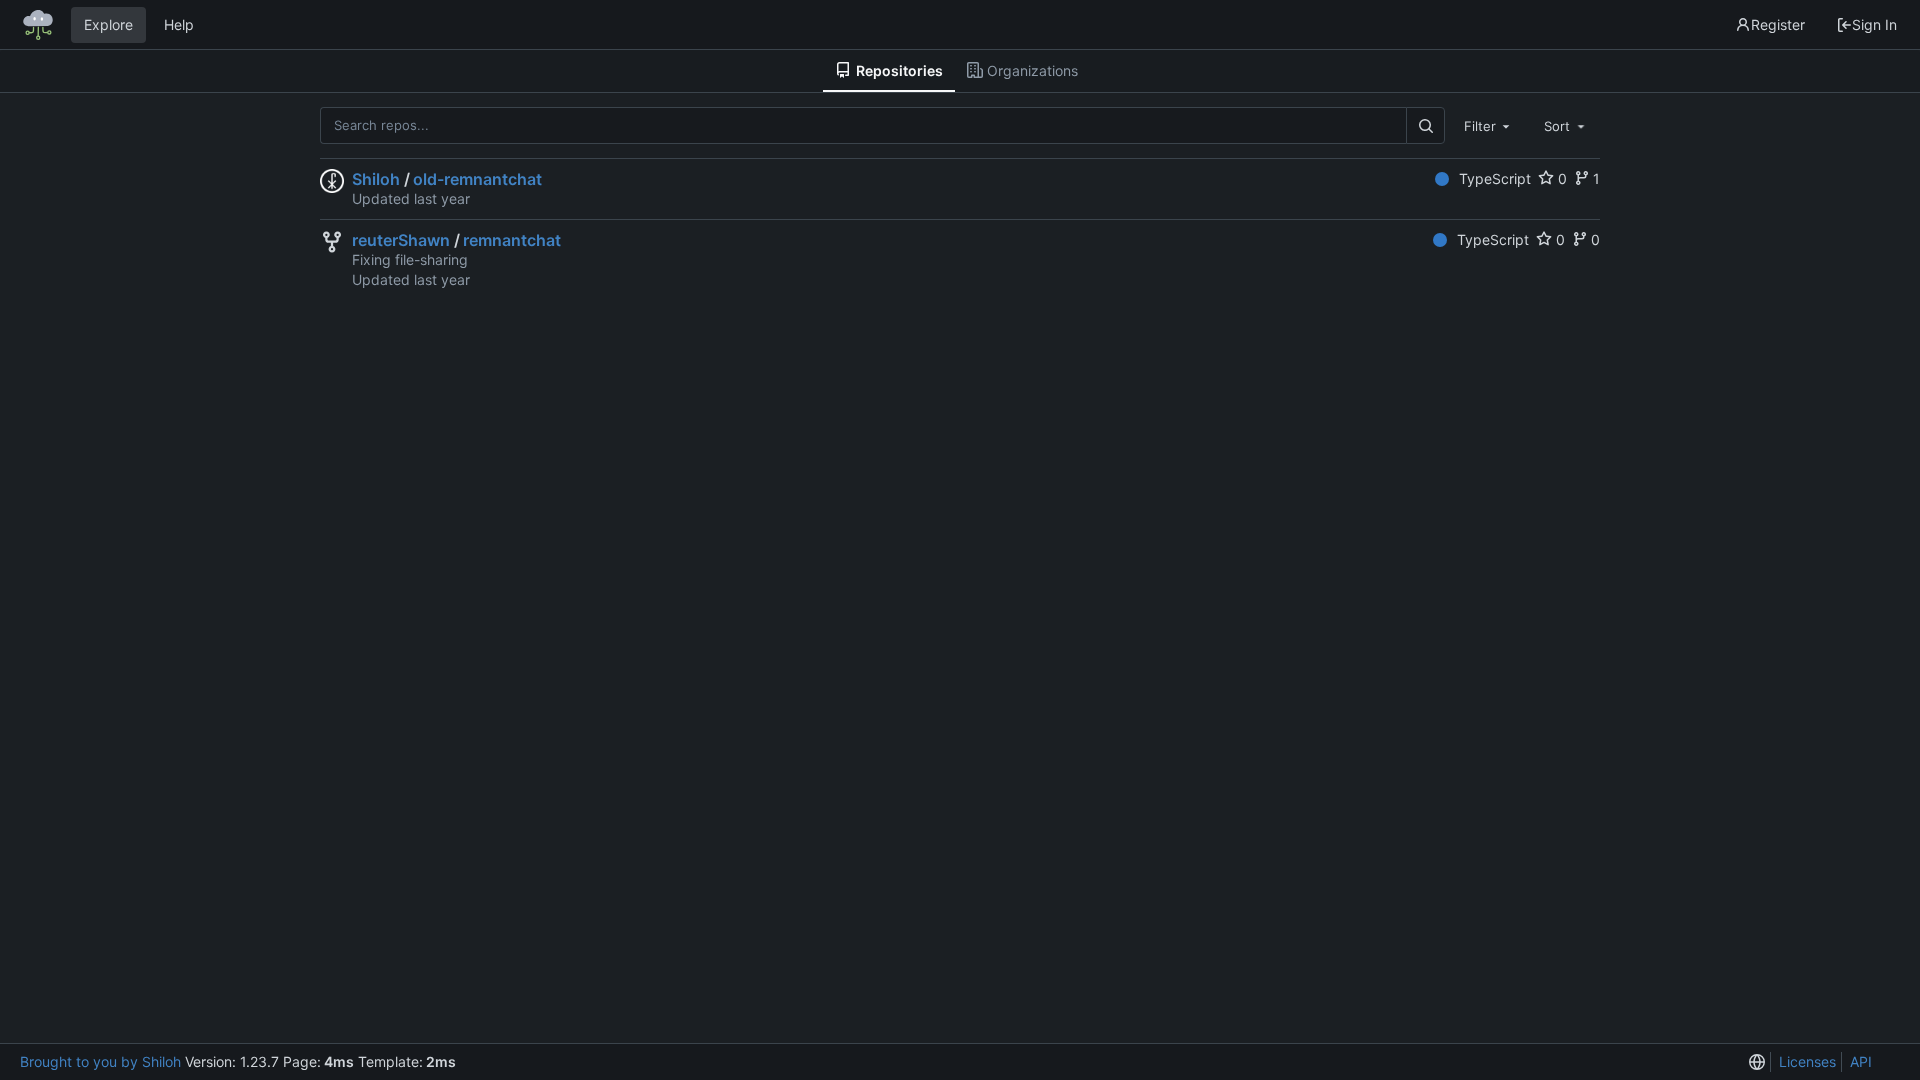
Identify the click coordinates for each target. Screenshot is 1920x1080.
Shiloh (376, 179)
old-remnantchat (477, 179)
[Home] (38, 25)
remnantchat (512, 240)
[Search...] (1425, 125)
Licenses (1807, 1061)
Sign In (1874, 24)
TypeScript (1495, 178)
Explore (108, 24)
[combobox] (1489, 125)
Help (179, 24)
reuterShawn (401, 240)
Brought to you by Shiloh (100, 1061)
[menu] (1757, 1062)
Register (1778, 24)
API (1861, 1061)
